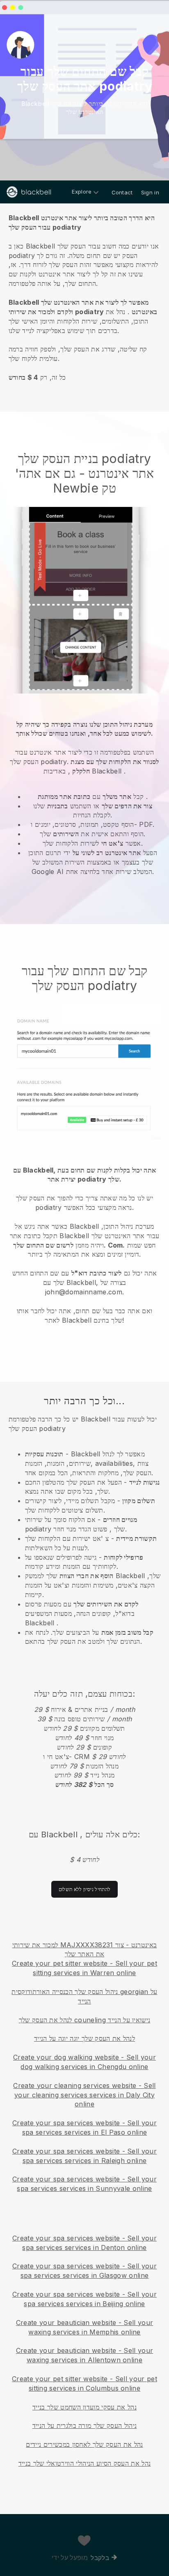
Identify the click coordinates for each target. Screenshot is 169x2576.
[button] (84, 296)
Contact (122, 192)
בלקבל (100, 2558)
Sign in (150, 192)
